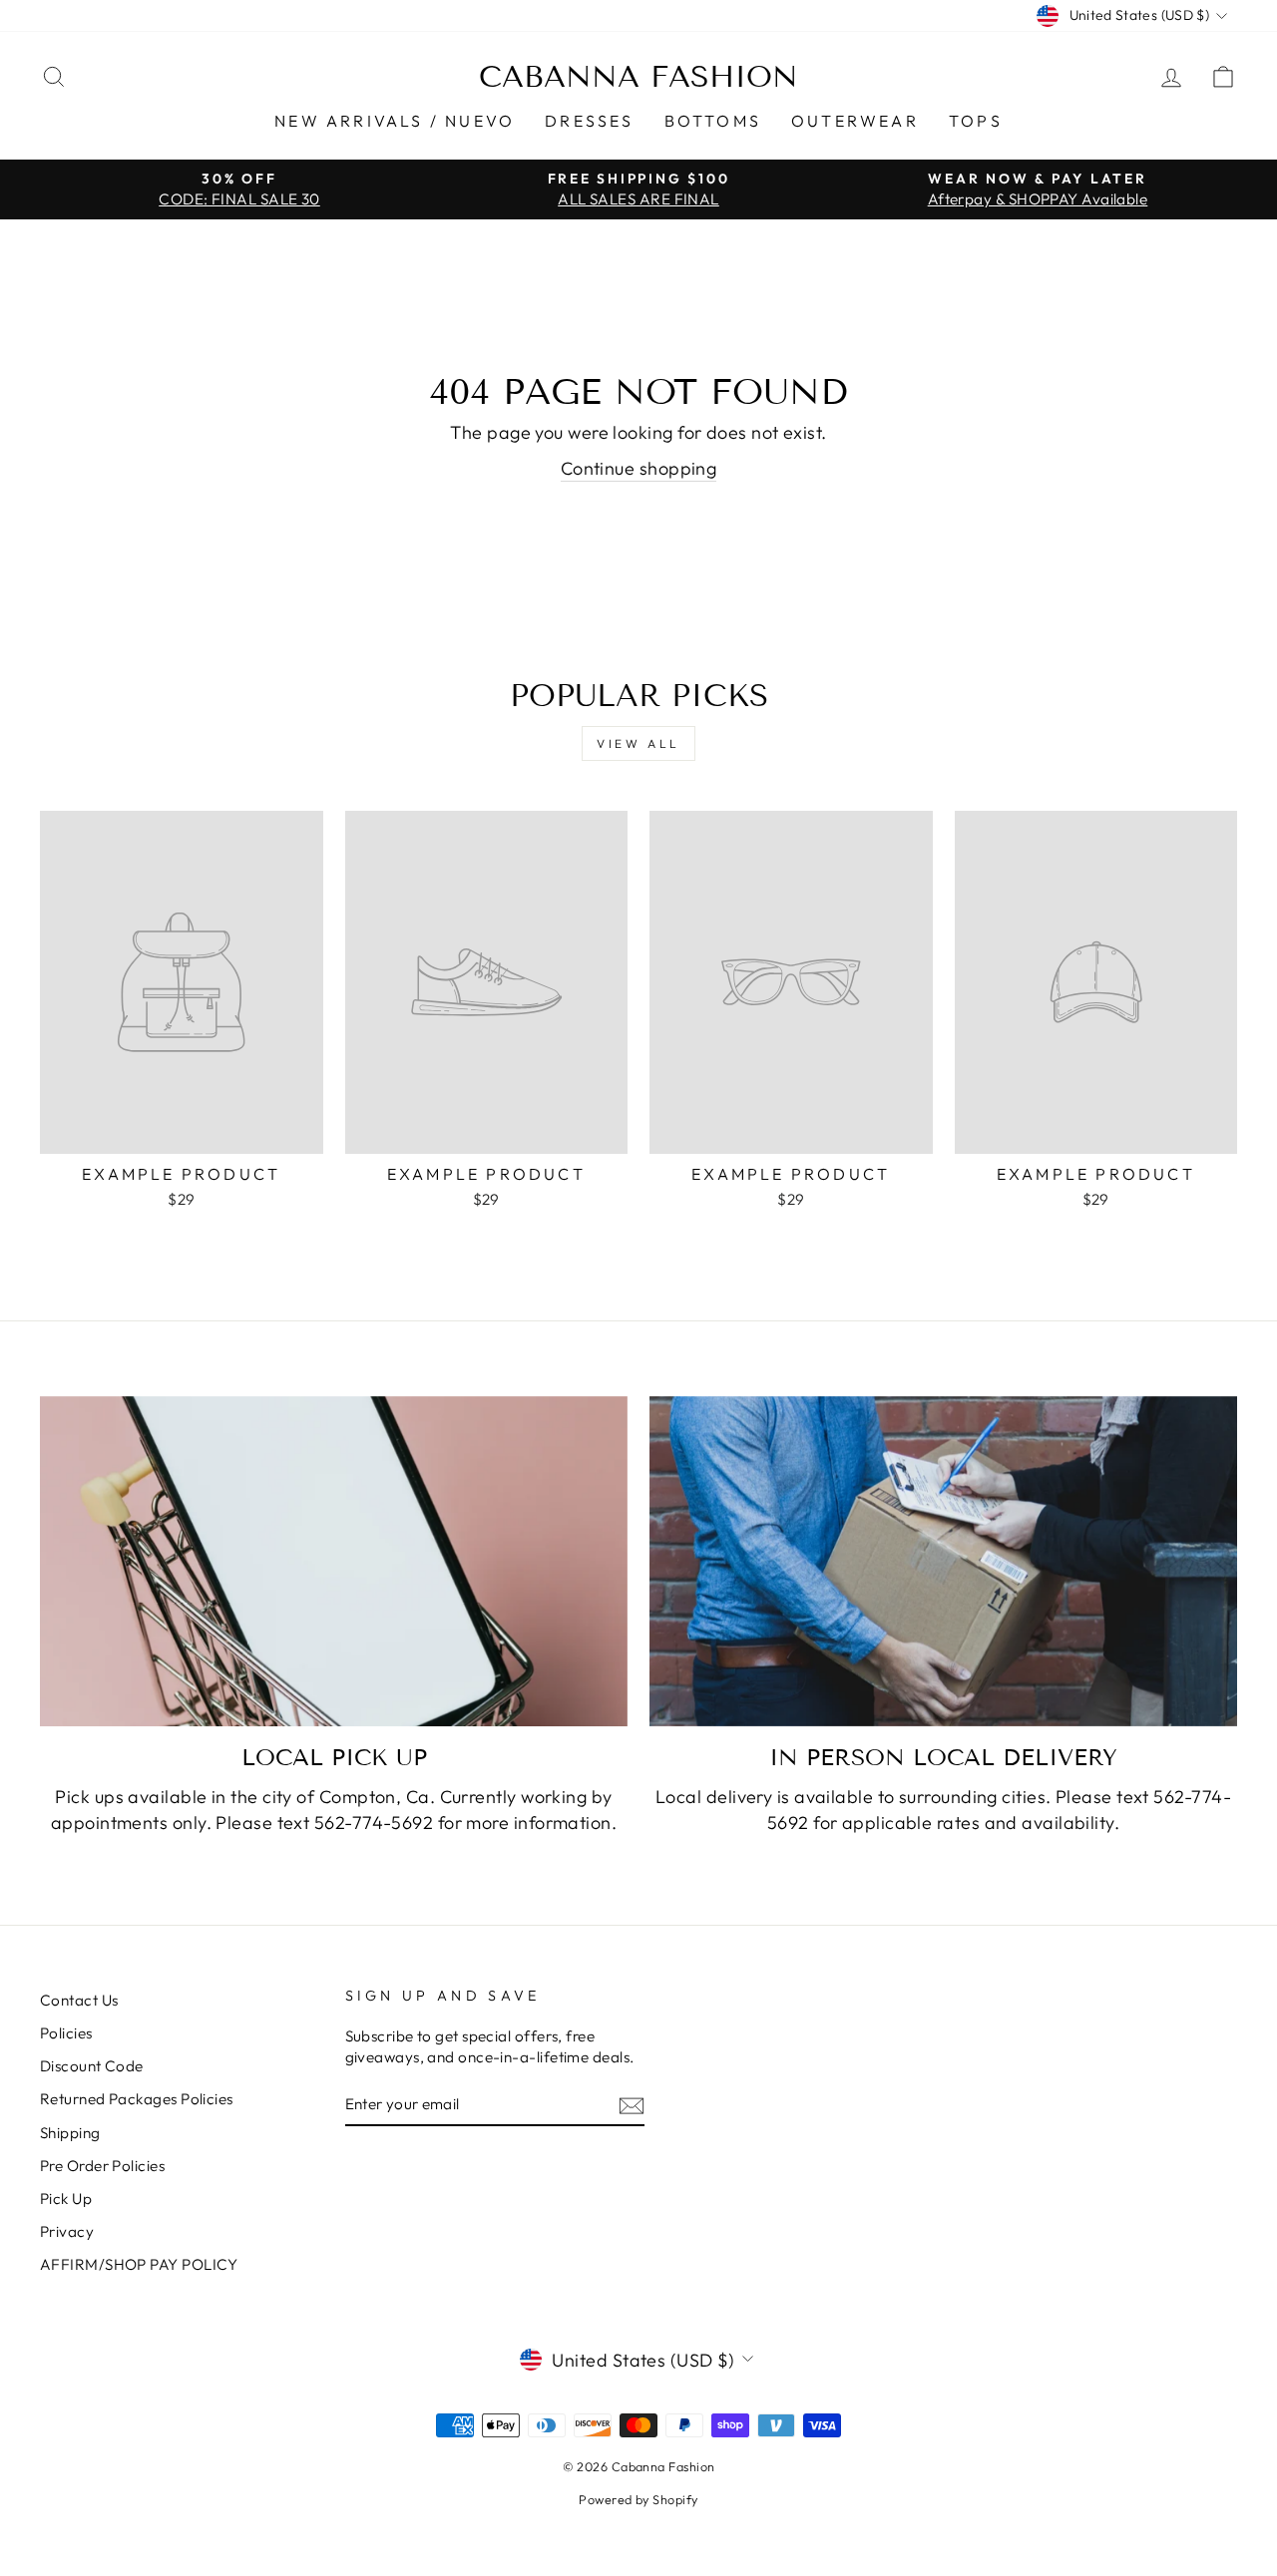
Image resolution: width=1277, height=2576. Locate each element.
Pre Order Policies (102, 2166)
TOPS (976, 121)
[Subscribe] (632, 2105)
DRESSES (589, 121)
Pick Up (66, 2199)
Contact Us (79, 2000)
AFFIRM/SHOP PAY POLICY (139, 2264)
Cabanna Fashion (638, 77)
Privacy (67, 2231)
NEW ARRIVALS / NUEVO (395, 121)
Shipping (70, 2133)
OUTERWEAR (855, 121)
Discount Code (92, 2066)
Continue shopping (639, 468)
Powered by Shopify (638, 2499)
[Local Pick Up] (334, 1561)
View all (638, 743)
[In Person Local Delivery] (943, 1561)
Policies (66, 2033)
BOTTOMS (713, 121)
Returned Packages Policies (137, 2099)
